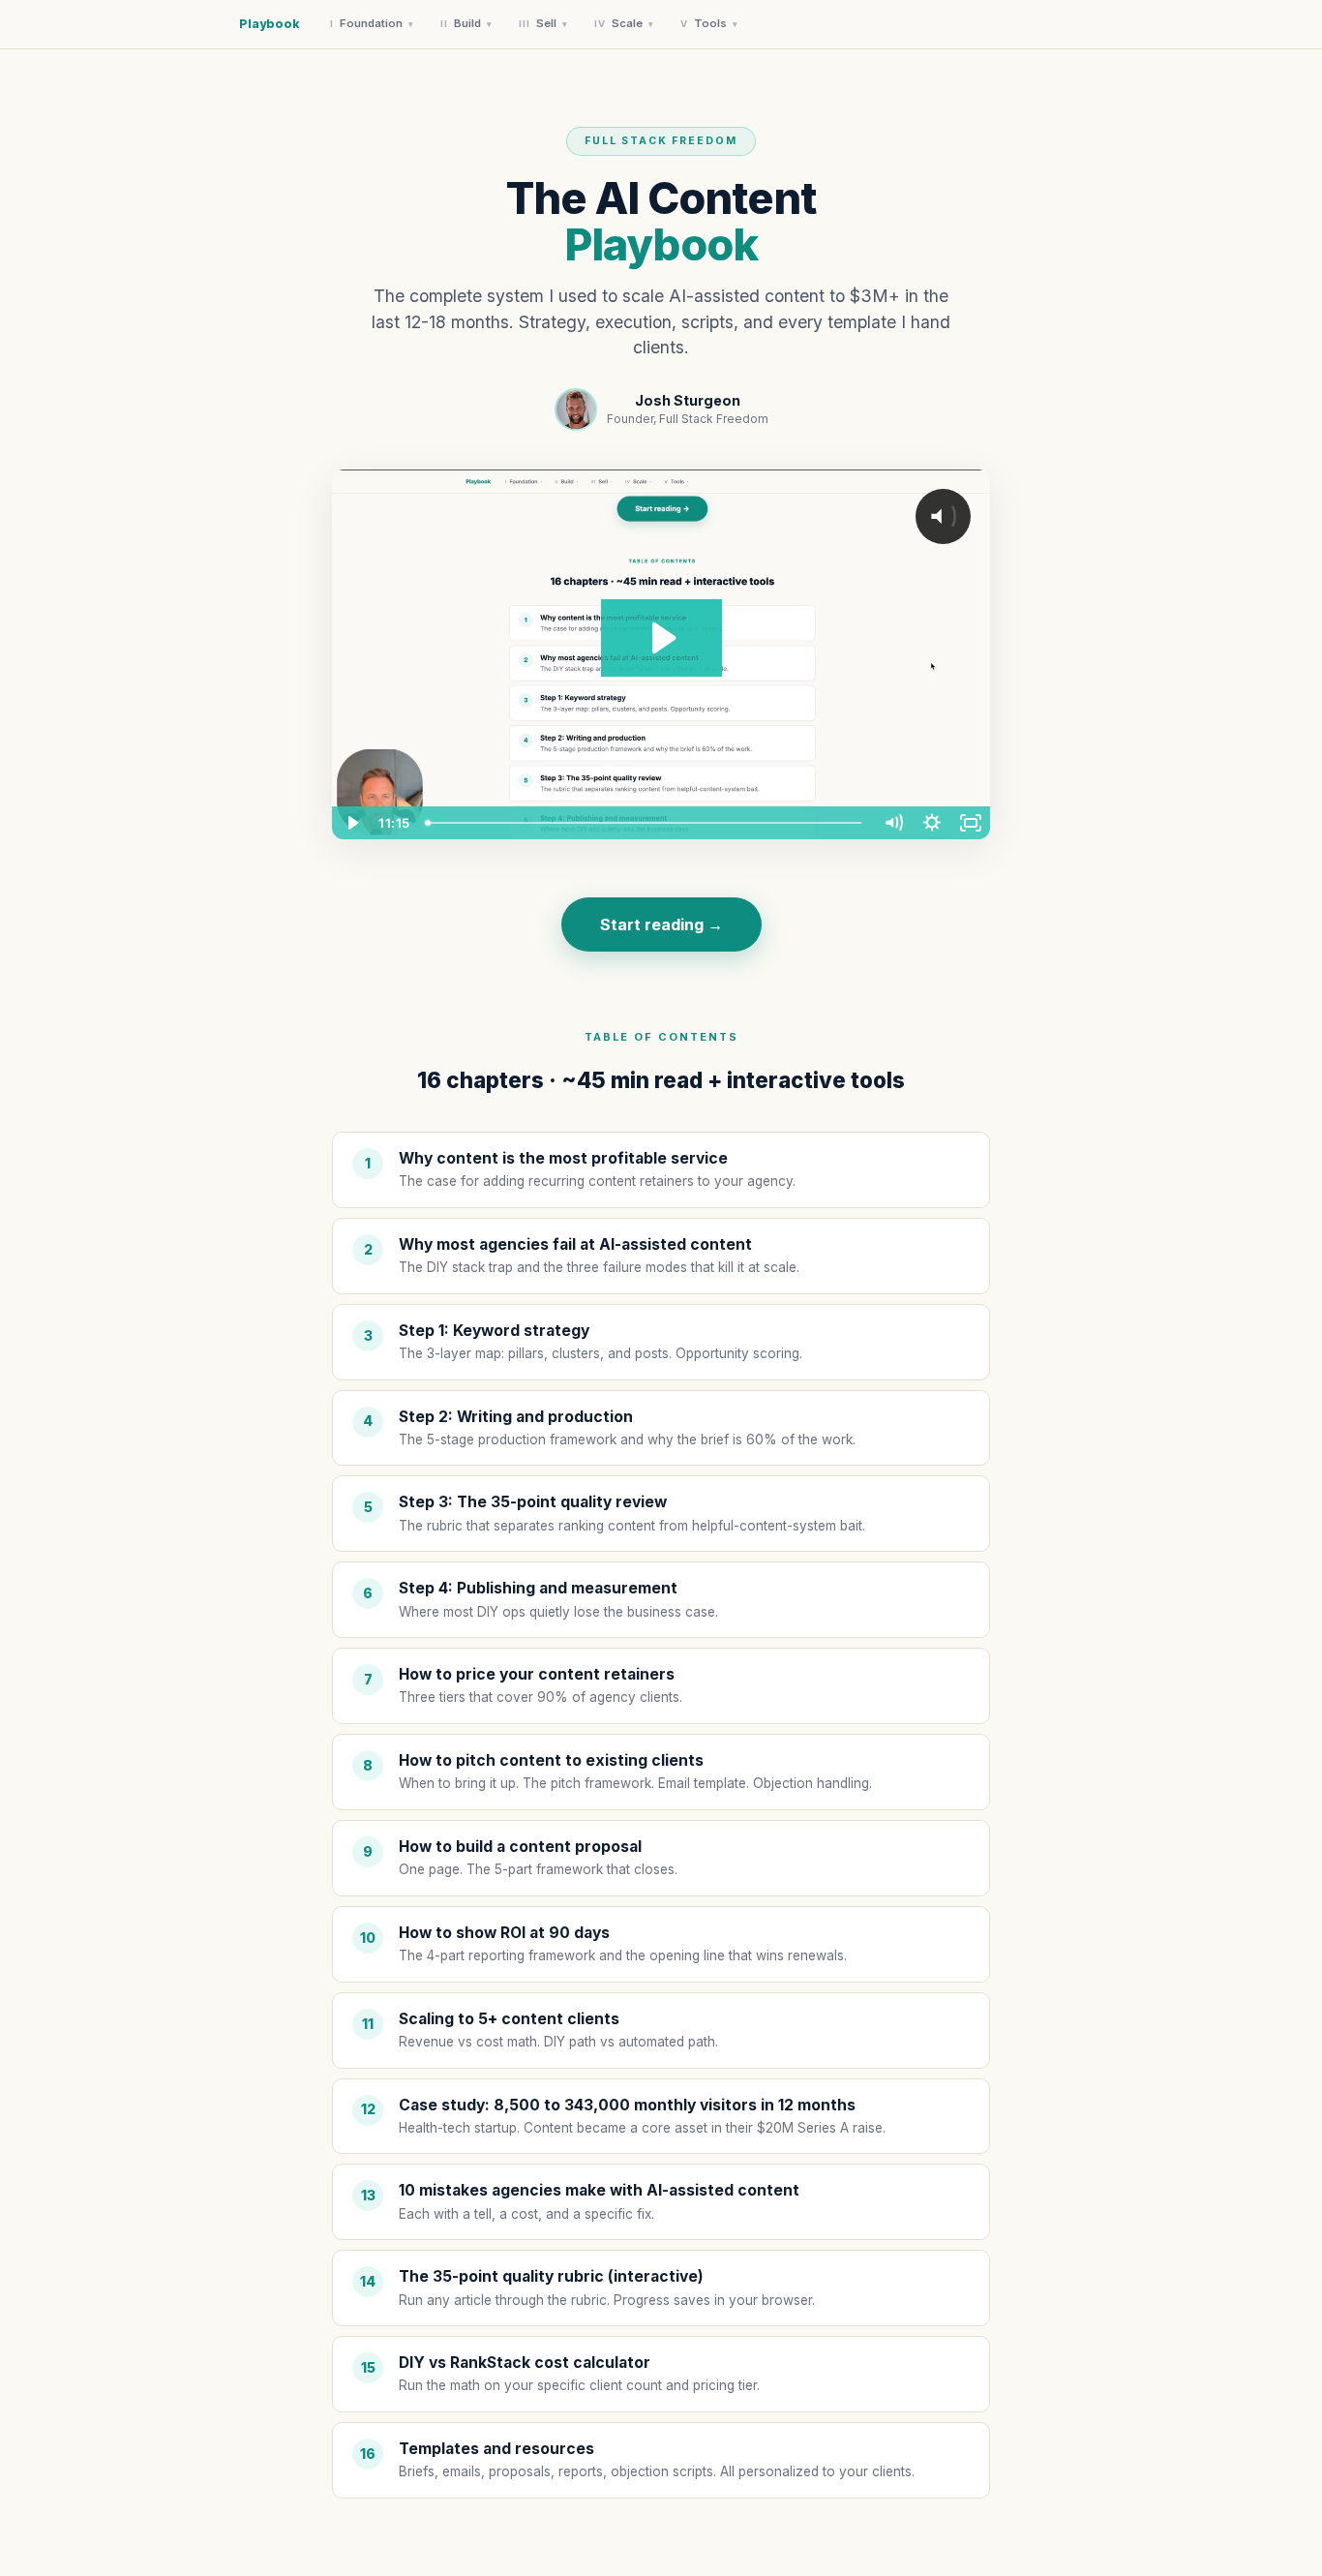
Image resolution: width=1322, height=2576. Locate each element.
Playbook (269, 24)
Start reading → (661, 924)
